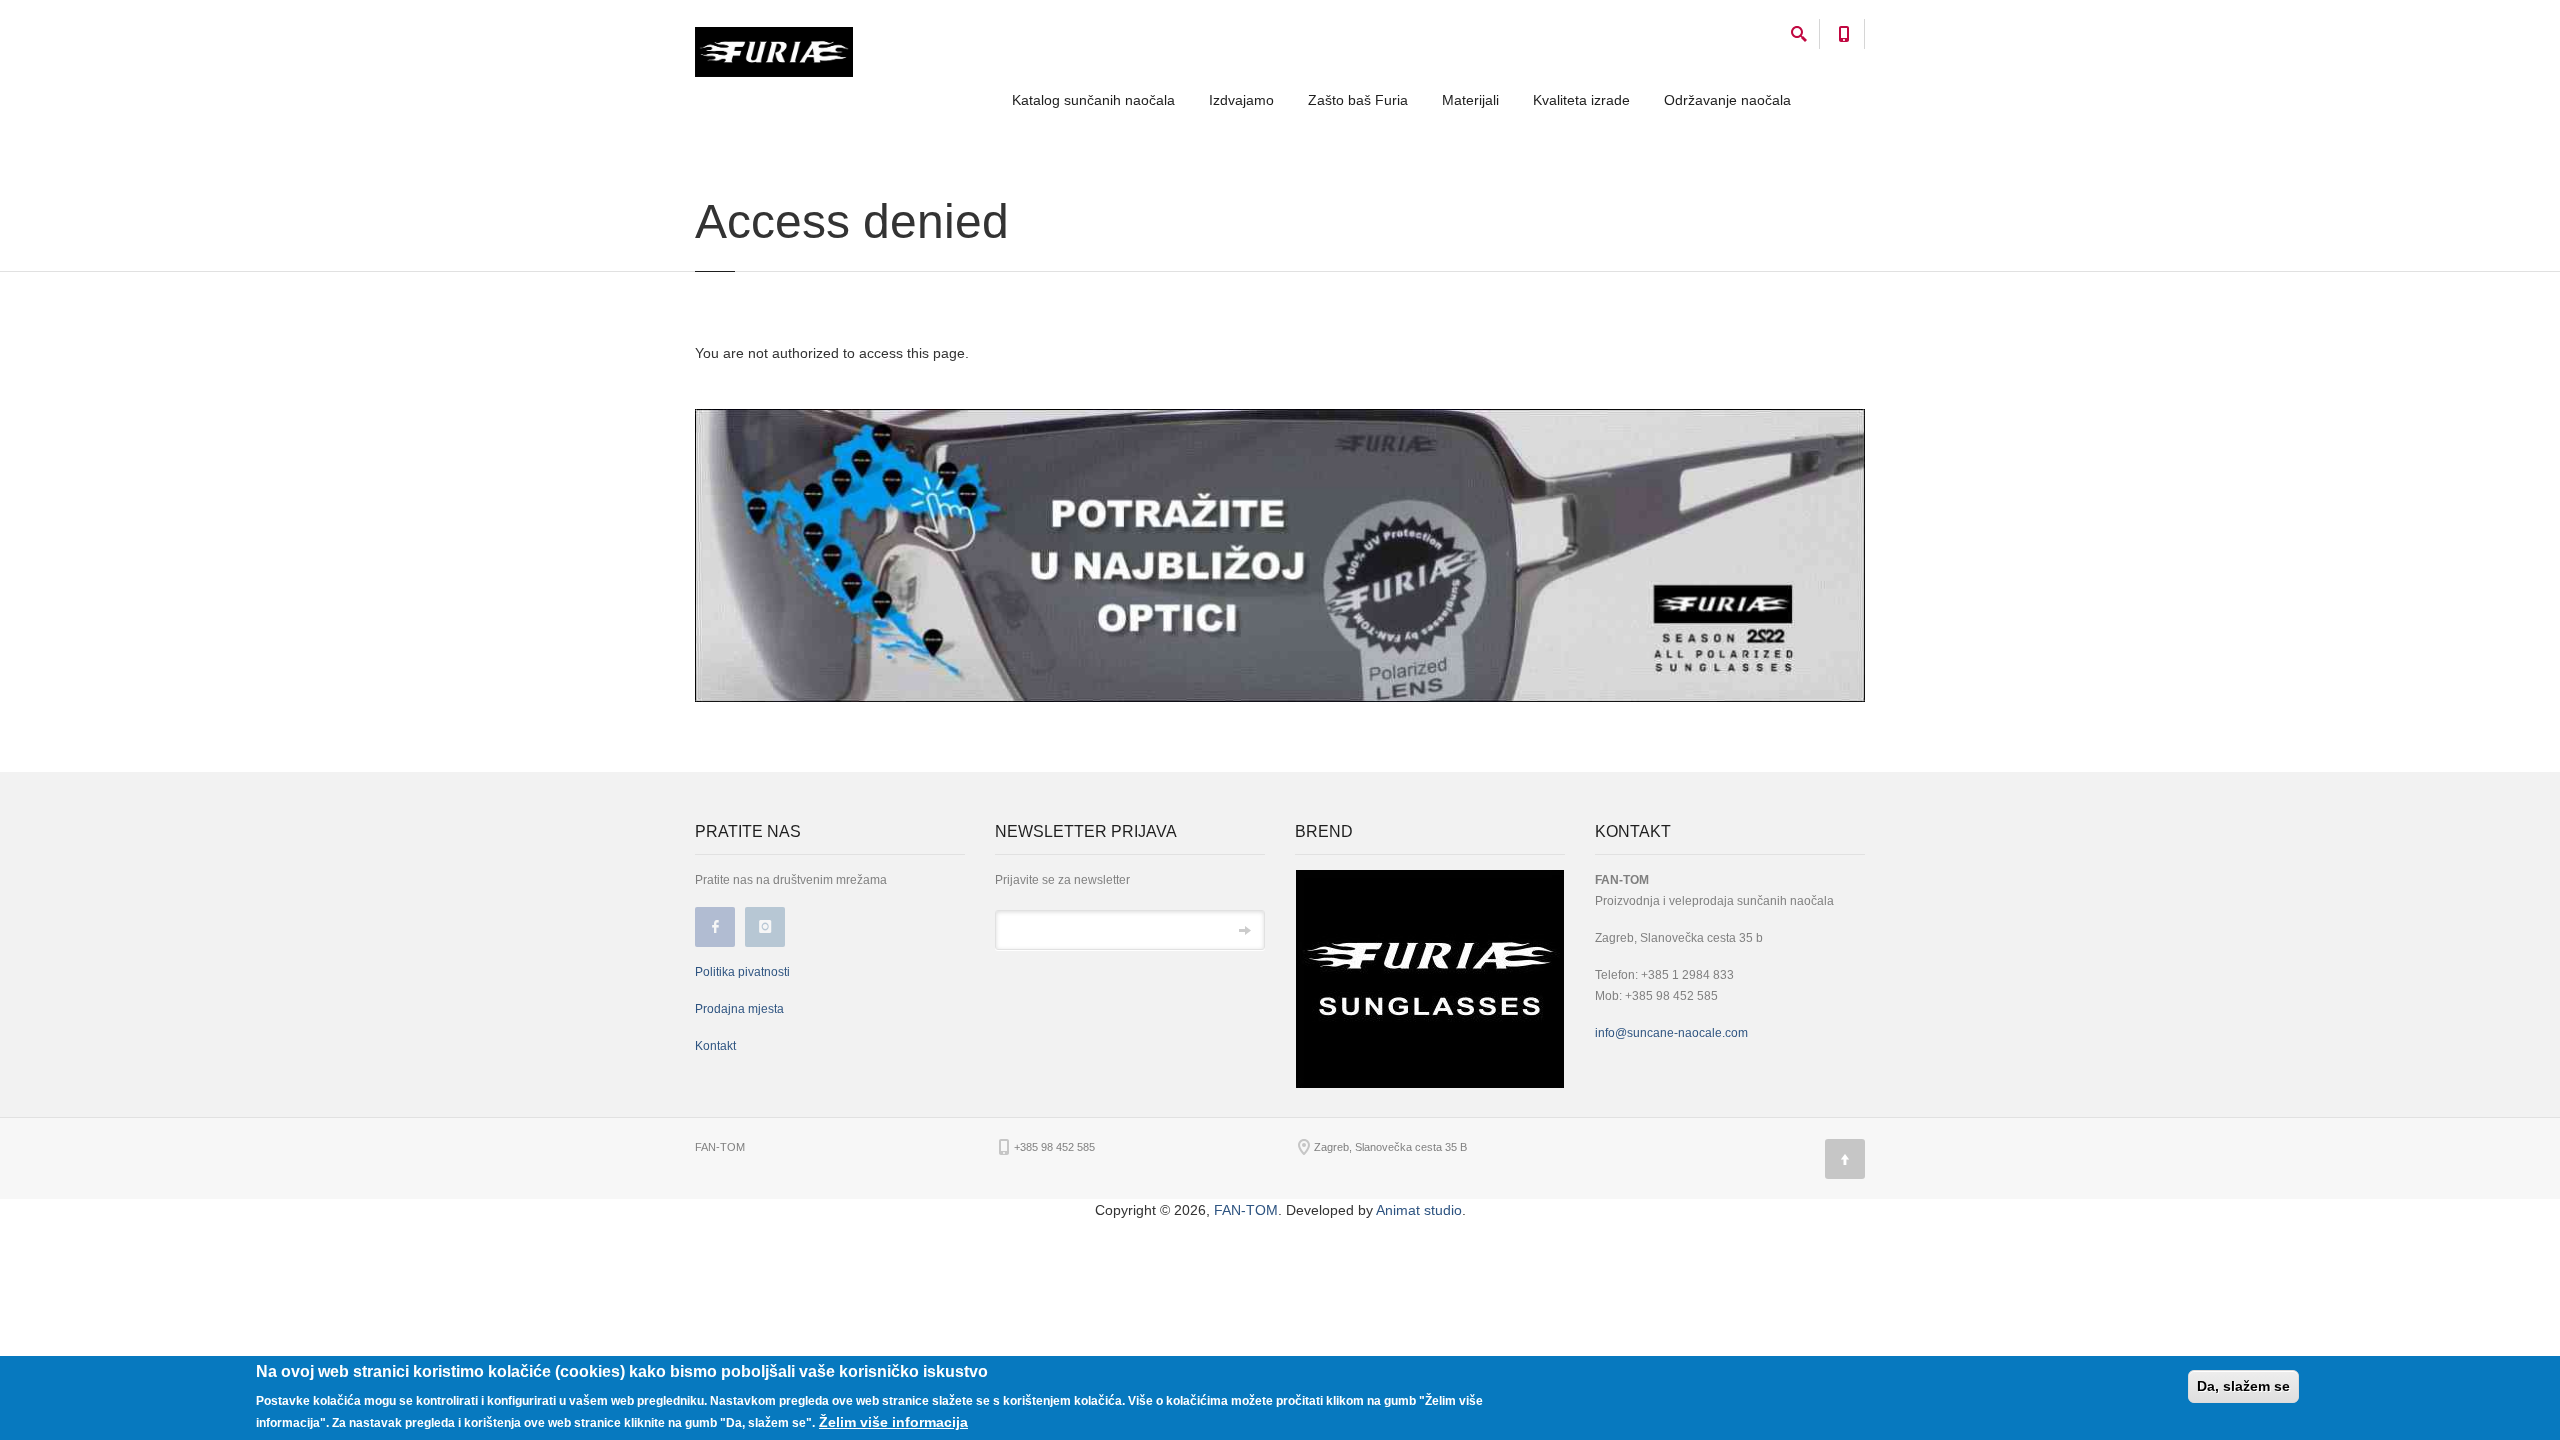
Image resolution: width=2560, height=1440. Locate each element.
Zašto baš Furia (1358, 100)
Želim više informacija (893, 1422)
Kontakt (715, 1046)
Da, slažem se (2243, 1386)
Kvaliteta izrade (1581, 100)
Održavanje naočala (1727, 100)
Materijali (1470, 100)
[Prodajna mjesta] (1280, 554)
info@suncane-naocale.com (1671, 1033)
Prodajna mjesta (739, 1009)
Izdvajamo (1241, 100)
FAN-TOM (1246, 1210)
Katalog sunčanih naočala (1093, 100)
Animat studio (1419, 1210)
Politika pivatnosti (742, 972)
